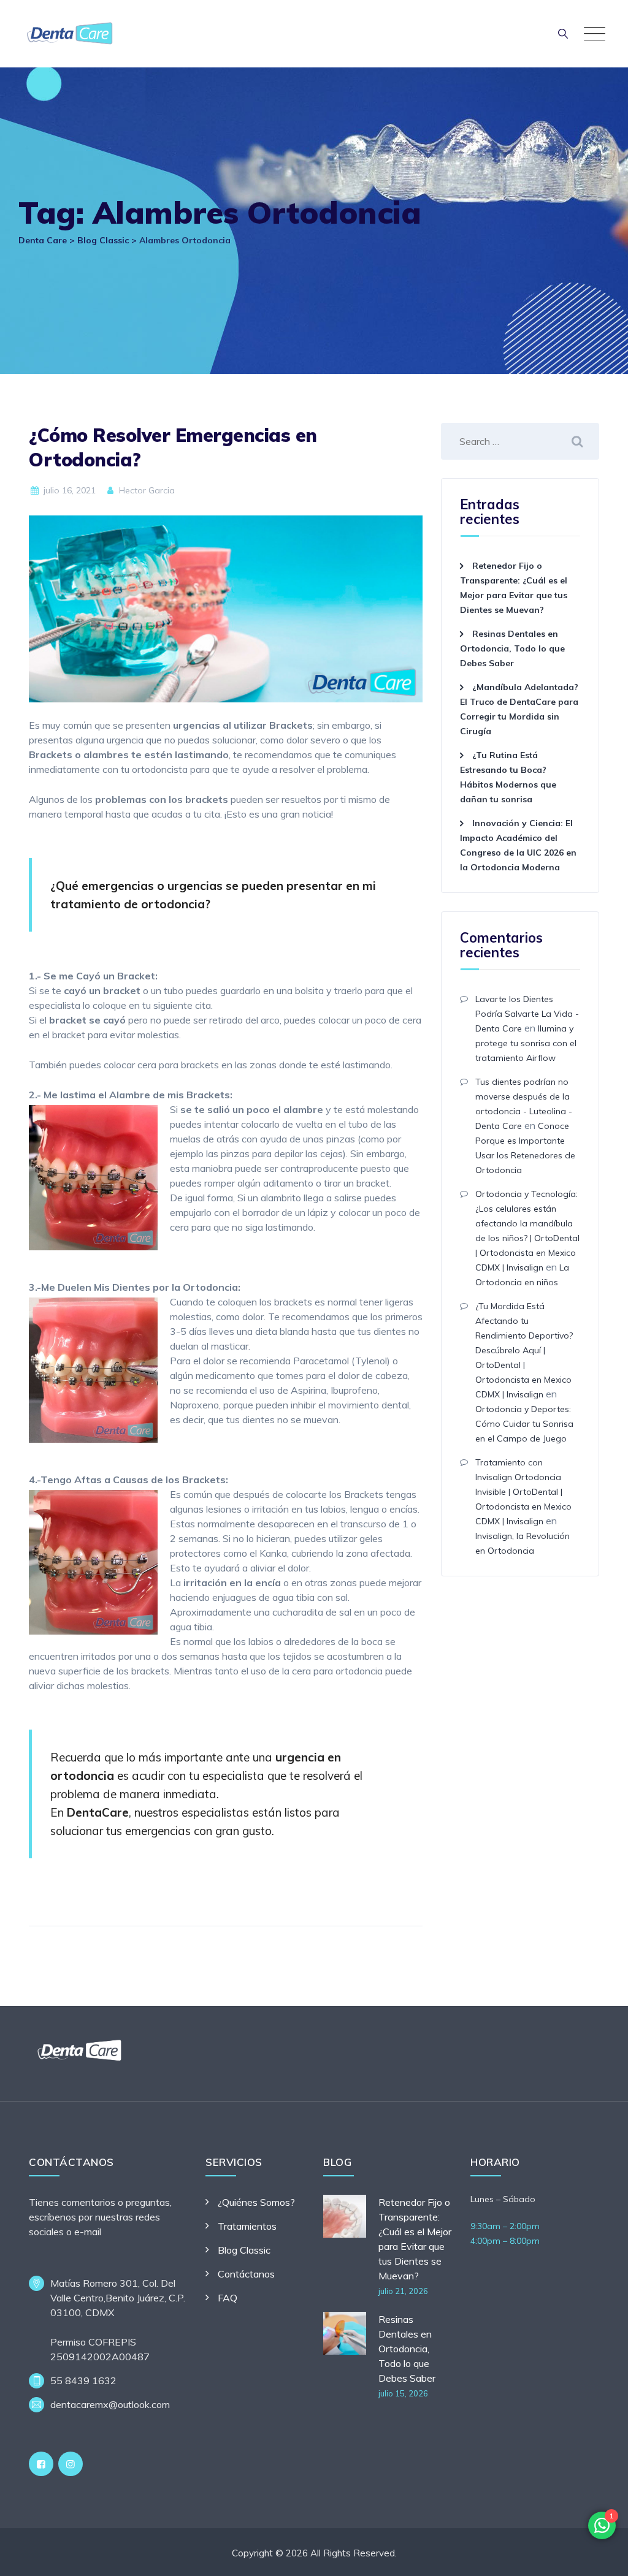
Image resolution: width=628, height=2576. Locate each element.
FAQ (228, 2298)
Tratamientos (247, 2226)
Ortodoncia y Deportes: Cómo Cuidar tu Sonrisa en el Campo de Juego (524, 1424)
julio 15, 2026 (403, 2393)
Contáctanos (246, 2274)
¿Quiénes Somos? (256, 2202)
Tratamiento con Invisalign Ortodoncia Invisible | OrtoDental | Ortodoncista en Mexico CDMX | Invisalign (523, 1492)
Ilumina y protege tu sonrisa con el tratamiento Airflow (526, 1043)
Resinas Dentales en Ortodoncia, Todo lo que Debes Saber (512, 648)
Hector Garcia (146, 490)
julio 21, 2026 (403, 2291)
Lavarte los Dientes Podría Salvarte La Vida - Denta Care (527, 1014)
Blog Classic (244, 2250)
